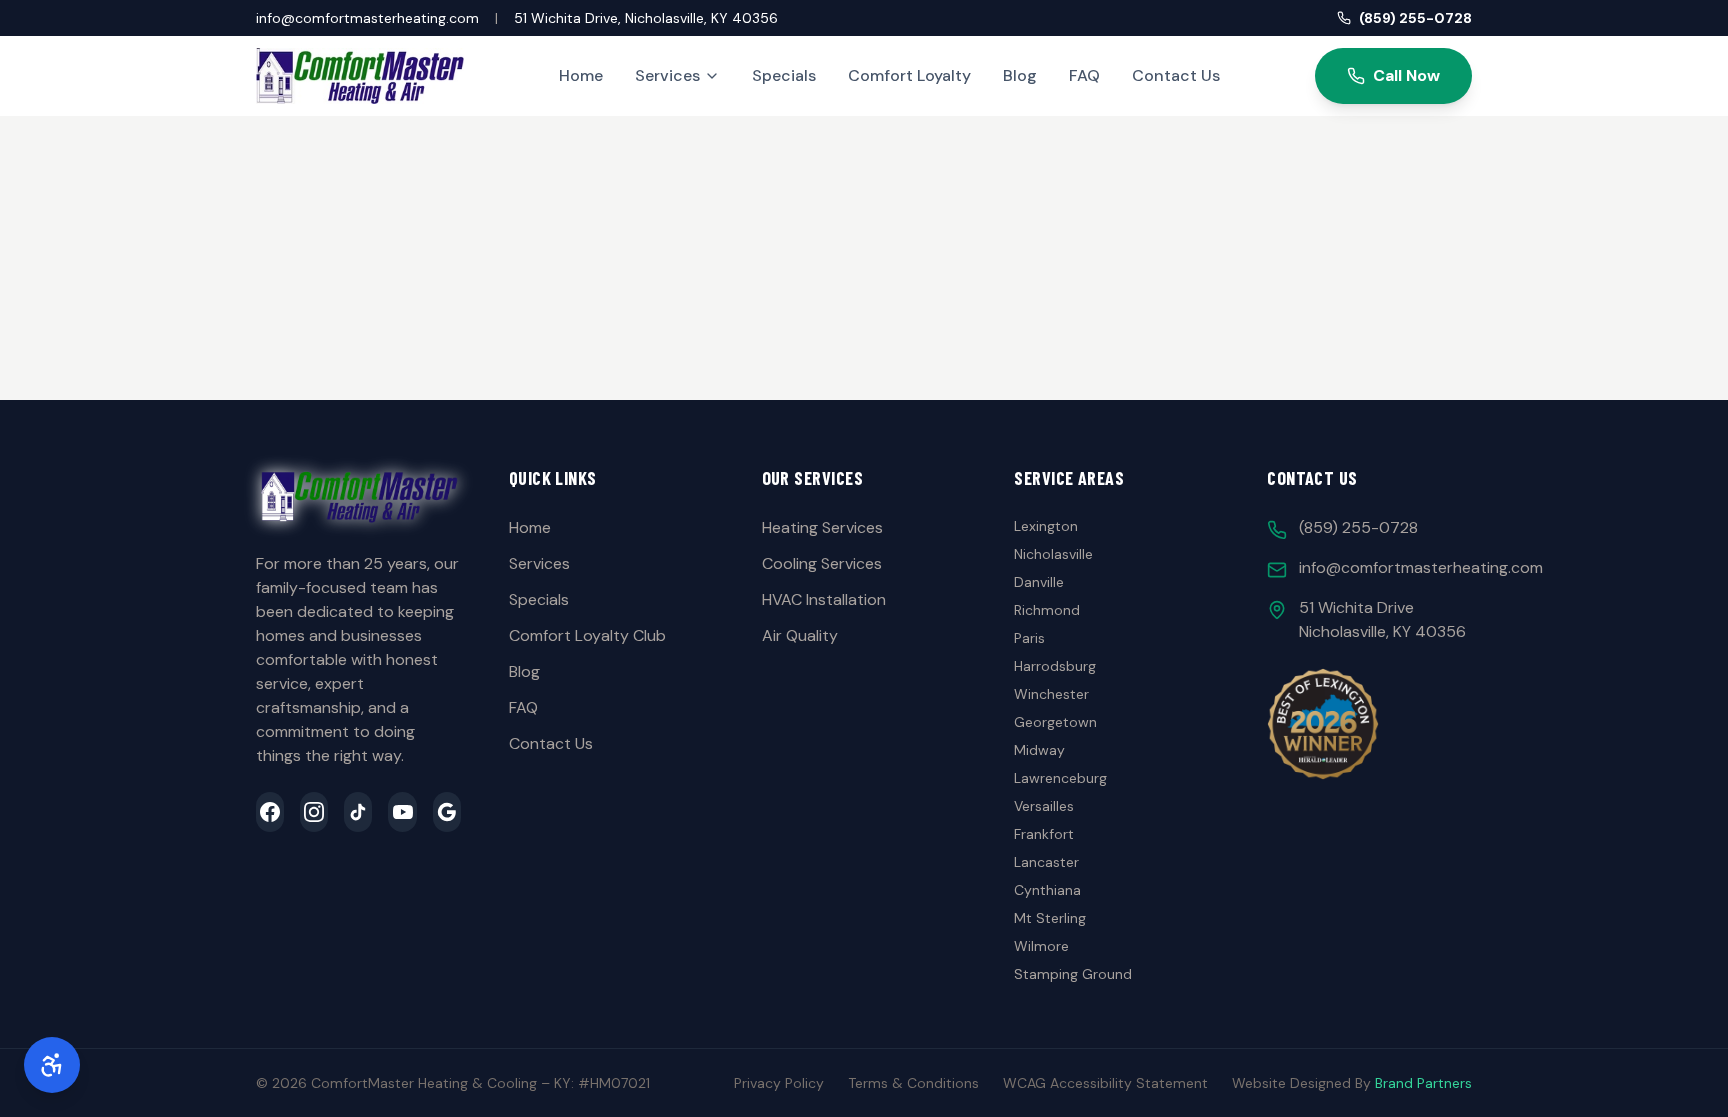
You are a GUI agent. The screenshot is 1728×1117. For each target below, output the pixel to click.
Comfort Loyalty (909, 75)
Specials (784, 75)
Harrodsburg (1055, 666)
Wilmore (1041, 946)
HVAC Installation (824, 599)
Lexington (1046, 526)
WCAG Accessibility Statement (1105, 1083)
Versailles (1044, 806)
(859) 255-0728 (1415, 18)
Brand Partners (1423, 1083)
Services (667, 75)
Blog (1020, 75)
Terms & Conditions (913, 1083)
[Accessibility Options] (52, 1065)
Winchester (1051, 694)
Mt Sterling (1050, 918)
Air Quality (800, 635)
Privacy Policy (779, 1083)
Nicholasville (1053, 554)
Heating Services (822, 527)
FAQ (1084, 75)
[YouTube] (402, 812)
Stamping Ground (1073, 974)
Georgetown (1055, 722)
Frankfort (1044, 834)
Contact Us (1176, 75)
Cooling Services (822, 563)
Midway (1039, 750)
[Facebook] (270, 812)
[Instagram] (314, 812)
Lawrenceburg (1060, 778)
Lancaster (1046, 862)
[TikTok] (358, 812)
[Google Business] (447, 812)
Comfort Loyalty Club (587, 635)
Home (581, 75)
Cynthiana (1047, 890)
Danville (1039, 582)
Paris (1029, 638)
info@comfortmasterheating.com (367, 18)
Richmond (1047, 610)
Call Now (1406, 75)
